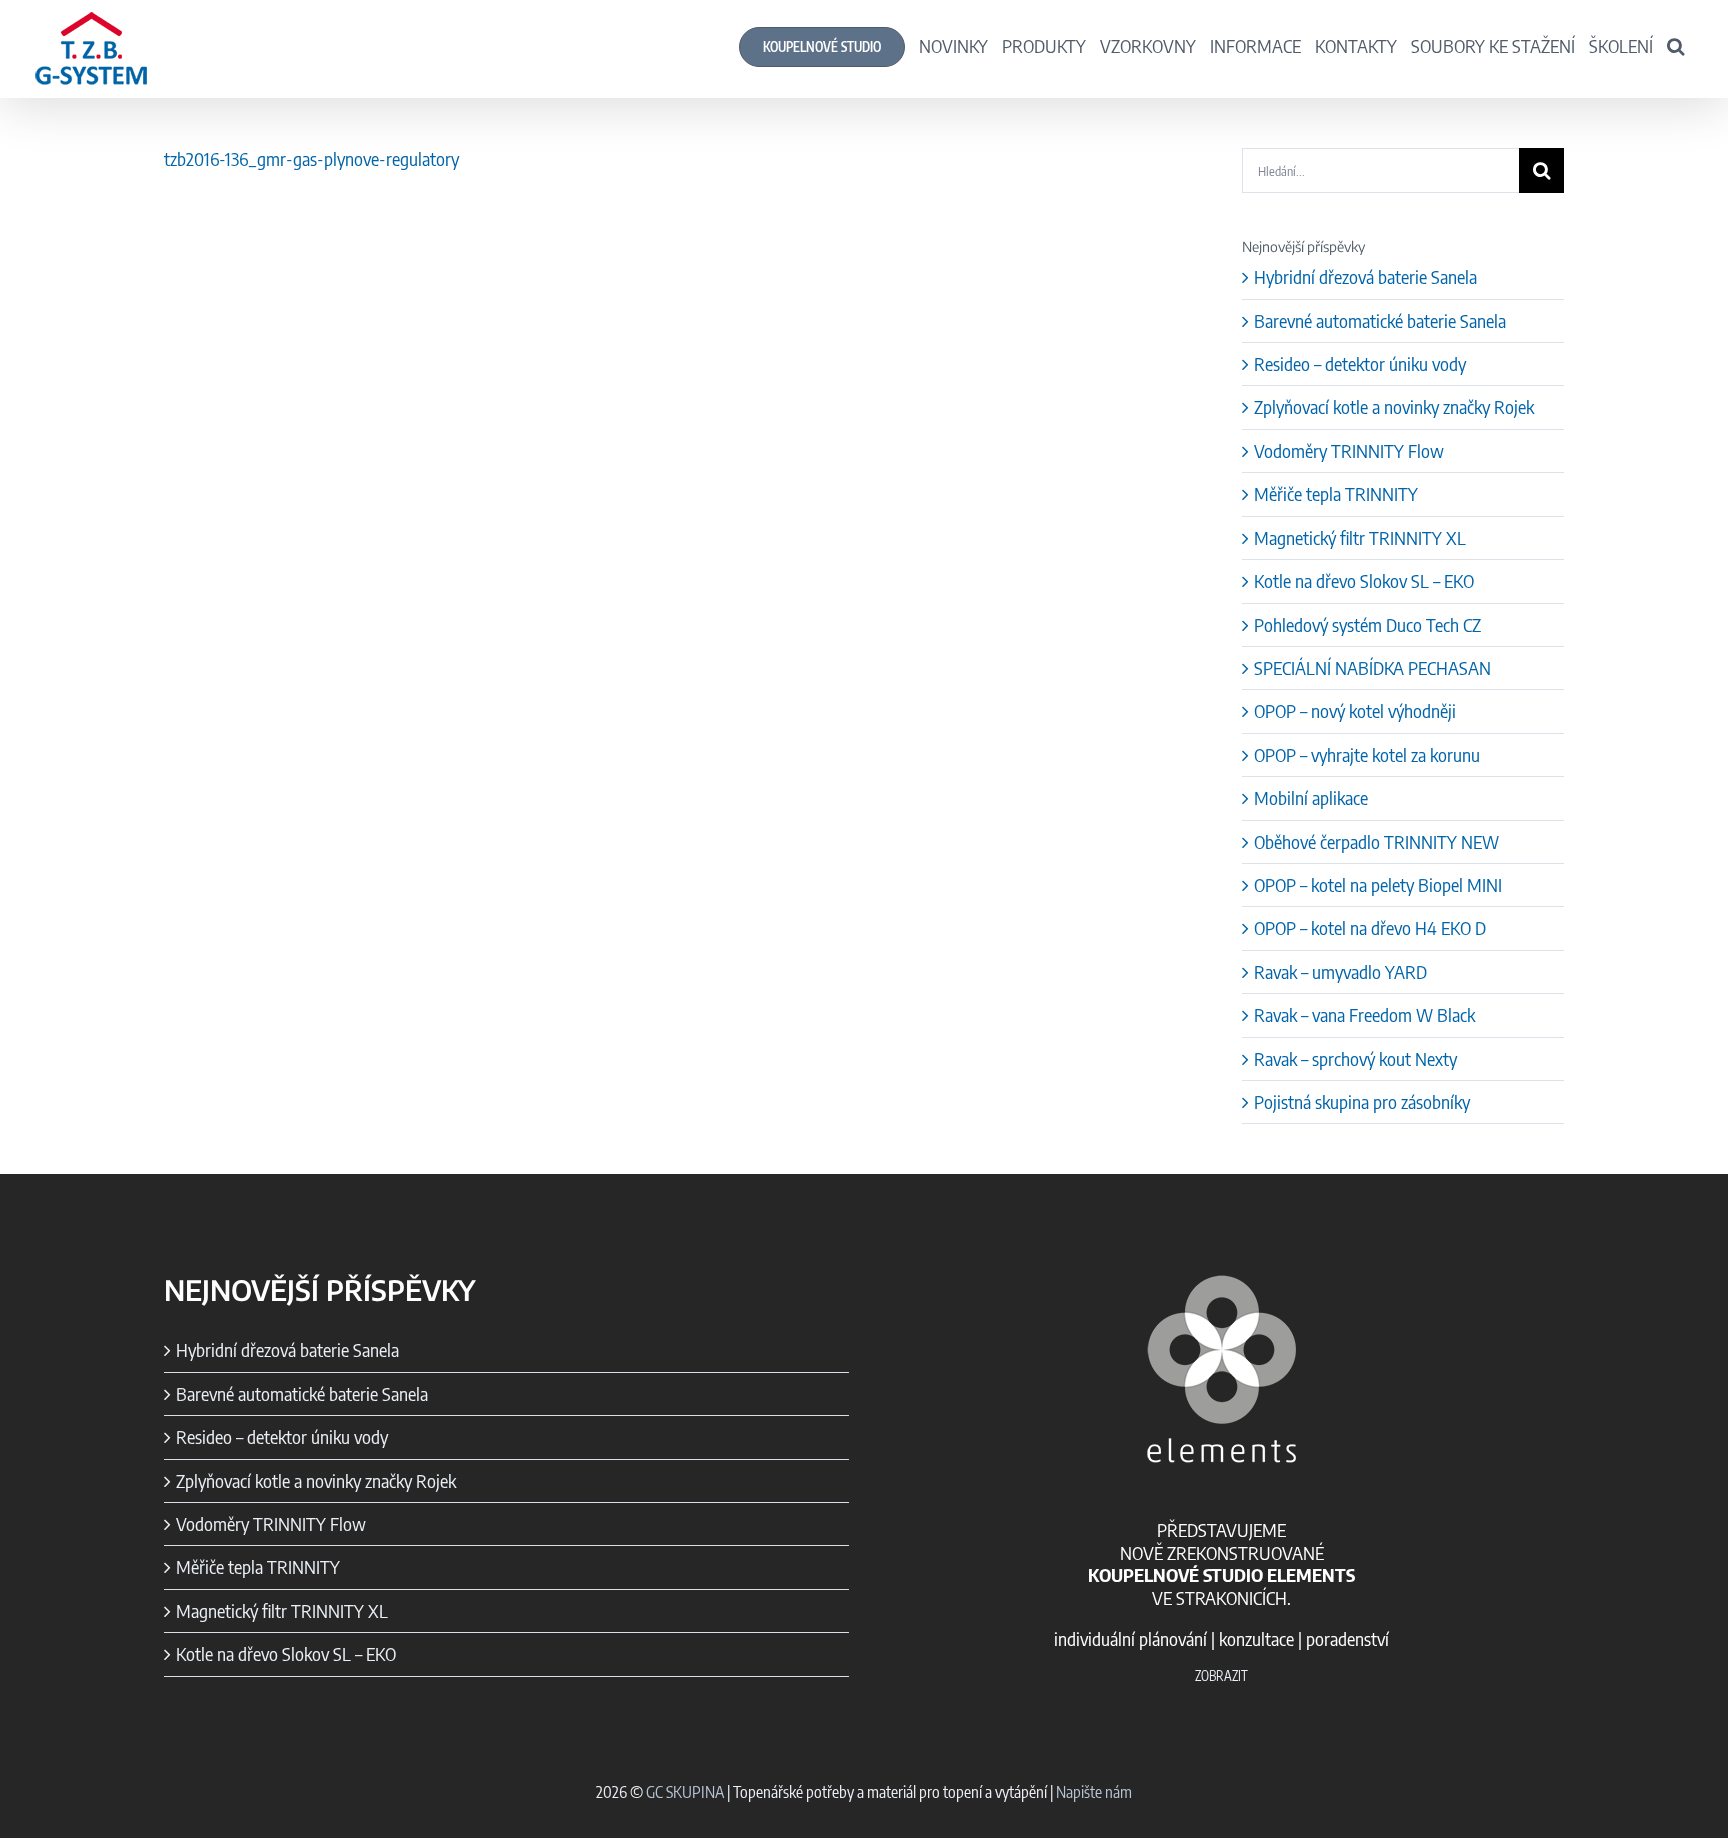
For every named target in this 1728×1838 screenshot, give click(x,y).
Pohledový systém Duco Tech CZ (1367, 624)
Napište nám (1094, 1792)
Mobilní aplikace (1311, 797)
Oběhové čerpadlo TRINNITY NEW (1376, 841)
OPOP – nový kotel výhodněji (1355, 710)
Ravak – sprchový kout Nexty (1355, 1058)
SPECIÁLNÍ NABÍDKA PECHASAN (1372, 667)
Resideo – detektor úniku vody (1360, 363)
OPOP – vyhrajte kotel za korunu (1367, 754)
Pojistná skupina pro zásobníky (1362, 1101)
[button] (1675, 45)
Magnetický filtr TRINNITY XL (1360, 537)
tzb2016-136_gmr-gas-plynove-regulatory (311, 158)
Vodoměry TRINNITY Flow (1349, 450)
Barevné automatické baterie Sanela (1380, 320)
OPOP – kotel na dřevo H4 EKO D (1370, 927)
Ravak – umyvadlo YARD (1340, 971)
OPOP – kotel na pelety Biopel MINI (1378, 884)
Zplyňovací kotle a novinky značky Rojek (1394, 406)
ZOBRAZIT (1221, 1676)
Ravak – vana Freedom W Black (1364, 1014)
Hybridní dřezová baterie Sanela (1365, 276)
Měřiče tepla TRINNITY (1336, 493)
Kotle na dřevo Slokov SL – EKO (1364, 580)
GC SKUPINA (685, 1792)
